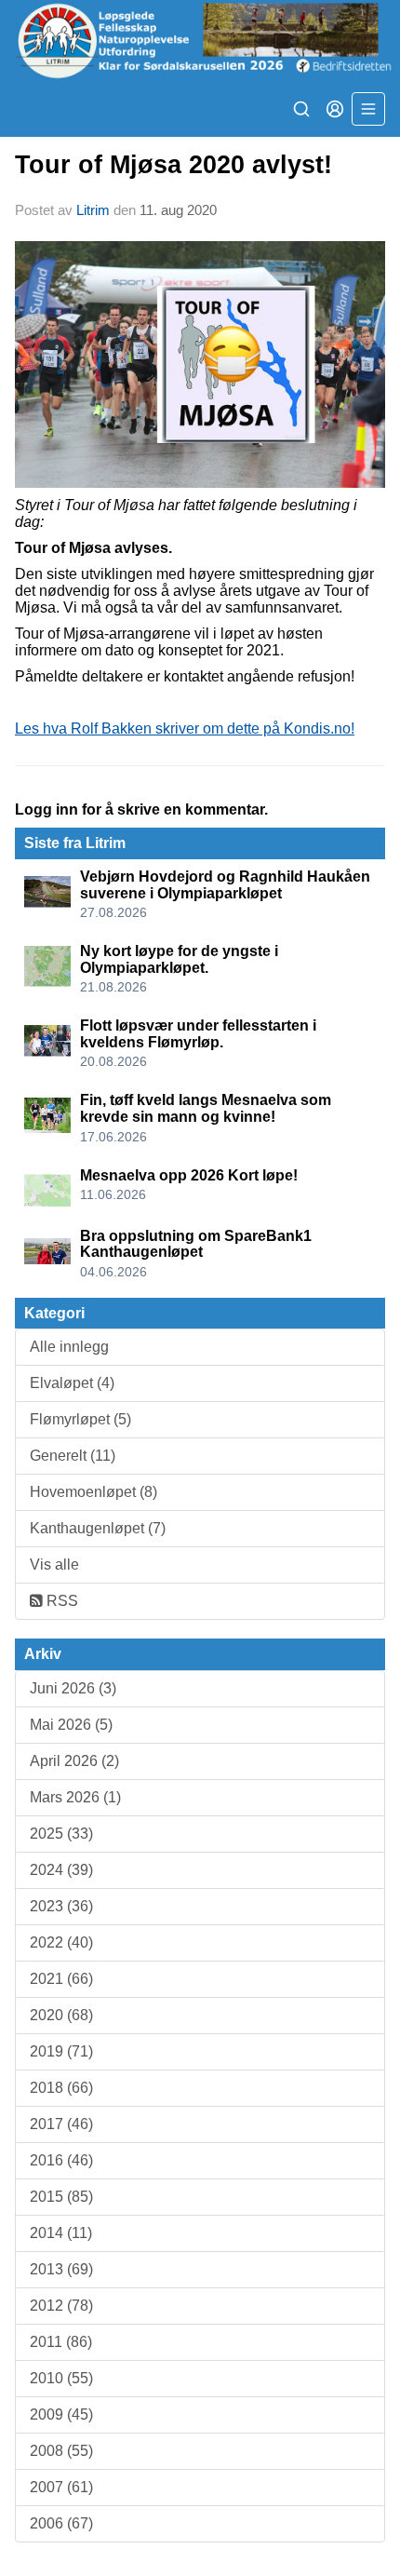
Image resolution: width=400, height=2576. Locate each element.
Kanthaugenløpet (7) (98, 1528)
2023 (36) (61, 1906)
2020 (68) (61, 2015)
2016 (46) (61, 2160)
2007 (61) (61, 2487)
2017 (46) (61, 2124)
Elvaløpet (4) (72, 1383)
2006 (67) (61, 2523)
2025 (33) (61, 1834)
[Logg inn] (335, 109)
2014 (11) (61, 2233)
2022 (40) (61, 1942)
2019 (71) (61, 2051)
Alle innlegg (69, 1347)
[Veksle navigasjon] (368, 109)
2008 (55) (61, 2451)
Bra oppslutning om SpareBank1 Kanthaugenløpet (196, 1244)
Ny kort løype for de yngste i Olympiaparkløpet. (179, 959)
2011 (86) (61, 2342)
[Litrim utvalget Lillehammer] (200, 40)
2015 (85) (61, 2197)
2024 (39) (61, 1870)
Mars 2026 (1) (75, 1797)
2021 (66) (61, 1979)
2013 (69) (61, 2269)
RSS (60, 1601)
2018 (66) (61, 2088)
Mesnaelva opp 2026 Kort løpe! (189, 1175)
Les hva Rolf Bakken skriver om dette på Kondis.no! (185, 728)
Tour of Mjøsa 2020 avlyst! (173, 165)
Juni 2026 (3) (73, 1688)
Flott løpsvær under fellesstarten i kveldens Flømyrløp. (198, 1034)
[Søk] (301, 109)
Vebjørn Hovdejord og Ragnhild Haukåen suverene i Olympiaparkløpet (225, 885)
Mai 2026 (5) (71, 1725)
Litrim (93, 210)
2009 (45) (61, 2414)
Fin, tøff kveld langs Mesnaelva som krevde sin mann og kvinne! (206, 1108)
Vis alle (54, 1564)
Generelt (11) (73, 1456)
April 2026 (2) (74, 1761)
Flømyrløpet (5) (80, 1419)
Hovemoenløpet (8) (93, 1492)
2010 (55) (61, 2378)
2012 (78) (61, 2306)
